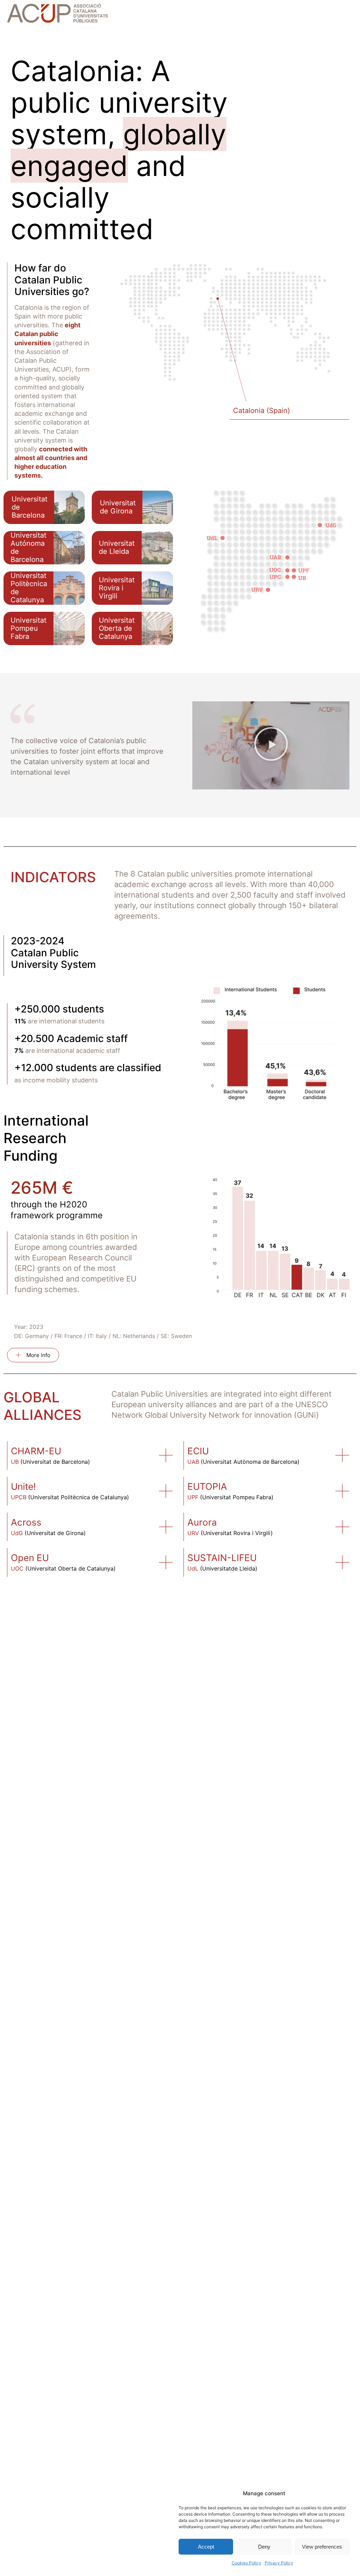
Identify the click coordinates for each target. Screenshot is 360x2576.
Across (26, 1522)
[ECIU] (342, 1455)
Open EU (30, 1558)
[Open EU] (166, 1562)
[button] (271, 746)
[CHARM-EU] (166, 1455)
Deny (264, 2547)
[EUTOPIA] (342, 1491)
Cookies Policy (246, 2563)
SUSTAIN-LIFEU (222, 1558)
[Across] (166, 1527)
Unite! (23, 1486)
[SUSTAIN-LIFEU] (342, 1562)
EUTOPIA (207, 1486)
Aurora (202, 1522)
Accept (206, 2547)
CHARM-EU (36, 1451)
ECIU (198, 1451)
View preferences (322, 2547)
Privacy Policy (279, 2563)
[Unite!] (166, 1491)
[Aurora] (342, 1527)
